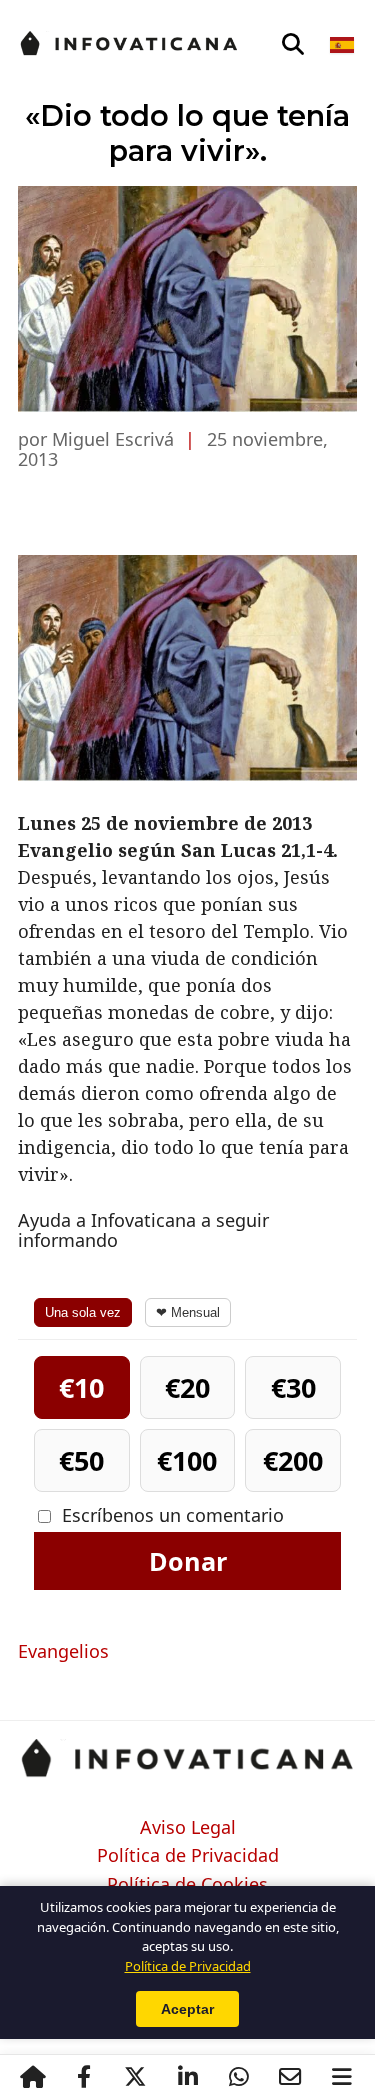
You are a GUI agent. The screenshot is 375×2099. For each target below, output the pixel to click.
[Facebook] (84, 2077)
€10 (81, 1387)
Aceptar (187, 2009)
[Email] (291, 2077)
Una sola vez (83, 1312)
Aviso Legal (188, 1828)
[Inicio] (33, 2077)
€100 (187, 1460)
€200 (293, 1460)
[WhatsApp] (239, 2077)
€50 (81, 1460)
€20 (187, 1387)
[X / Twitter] (136, 2077)
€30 (293, 1387)
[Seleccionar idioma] (343, 45)
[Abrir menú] (342, 2077)
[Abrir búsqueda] (293, 45)
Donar (188, 1561)
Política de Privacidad (188, 1856)
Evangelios (63, 1651)
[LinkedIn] (187, 2077)
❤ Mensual (188, 1312)
